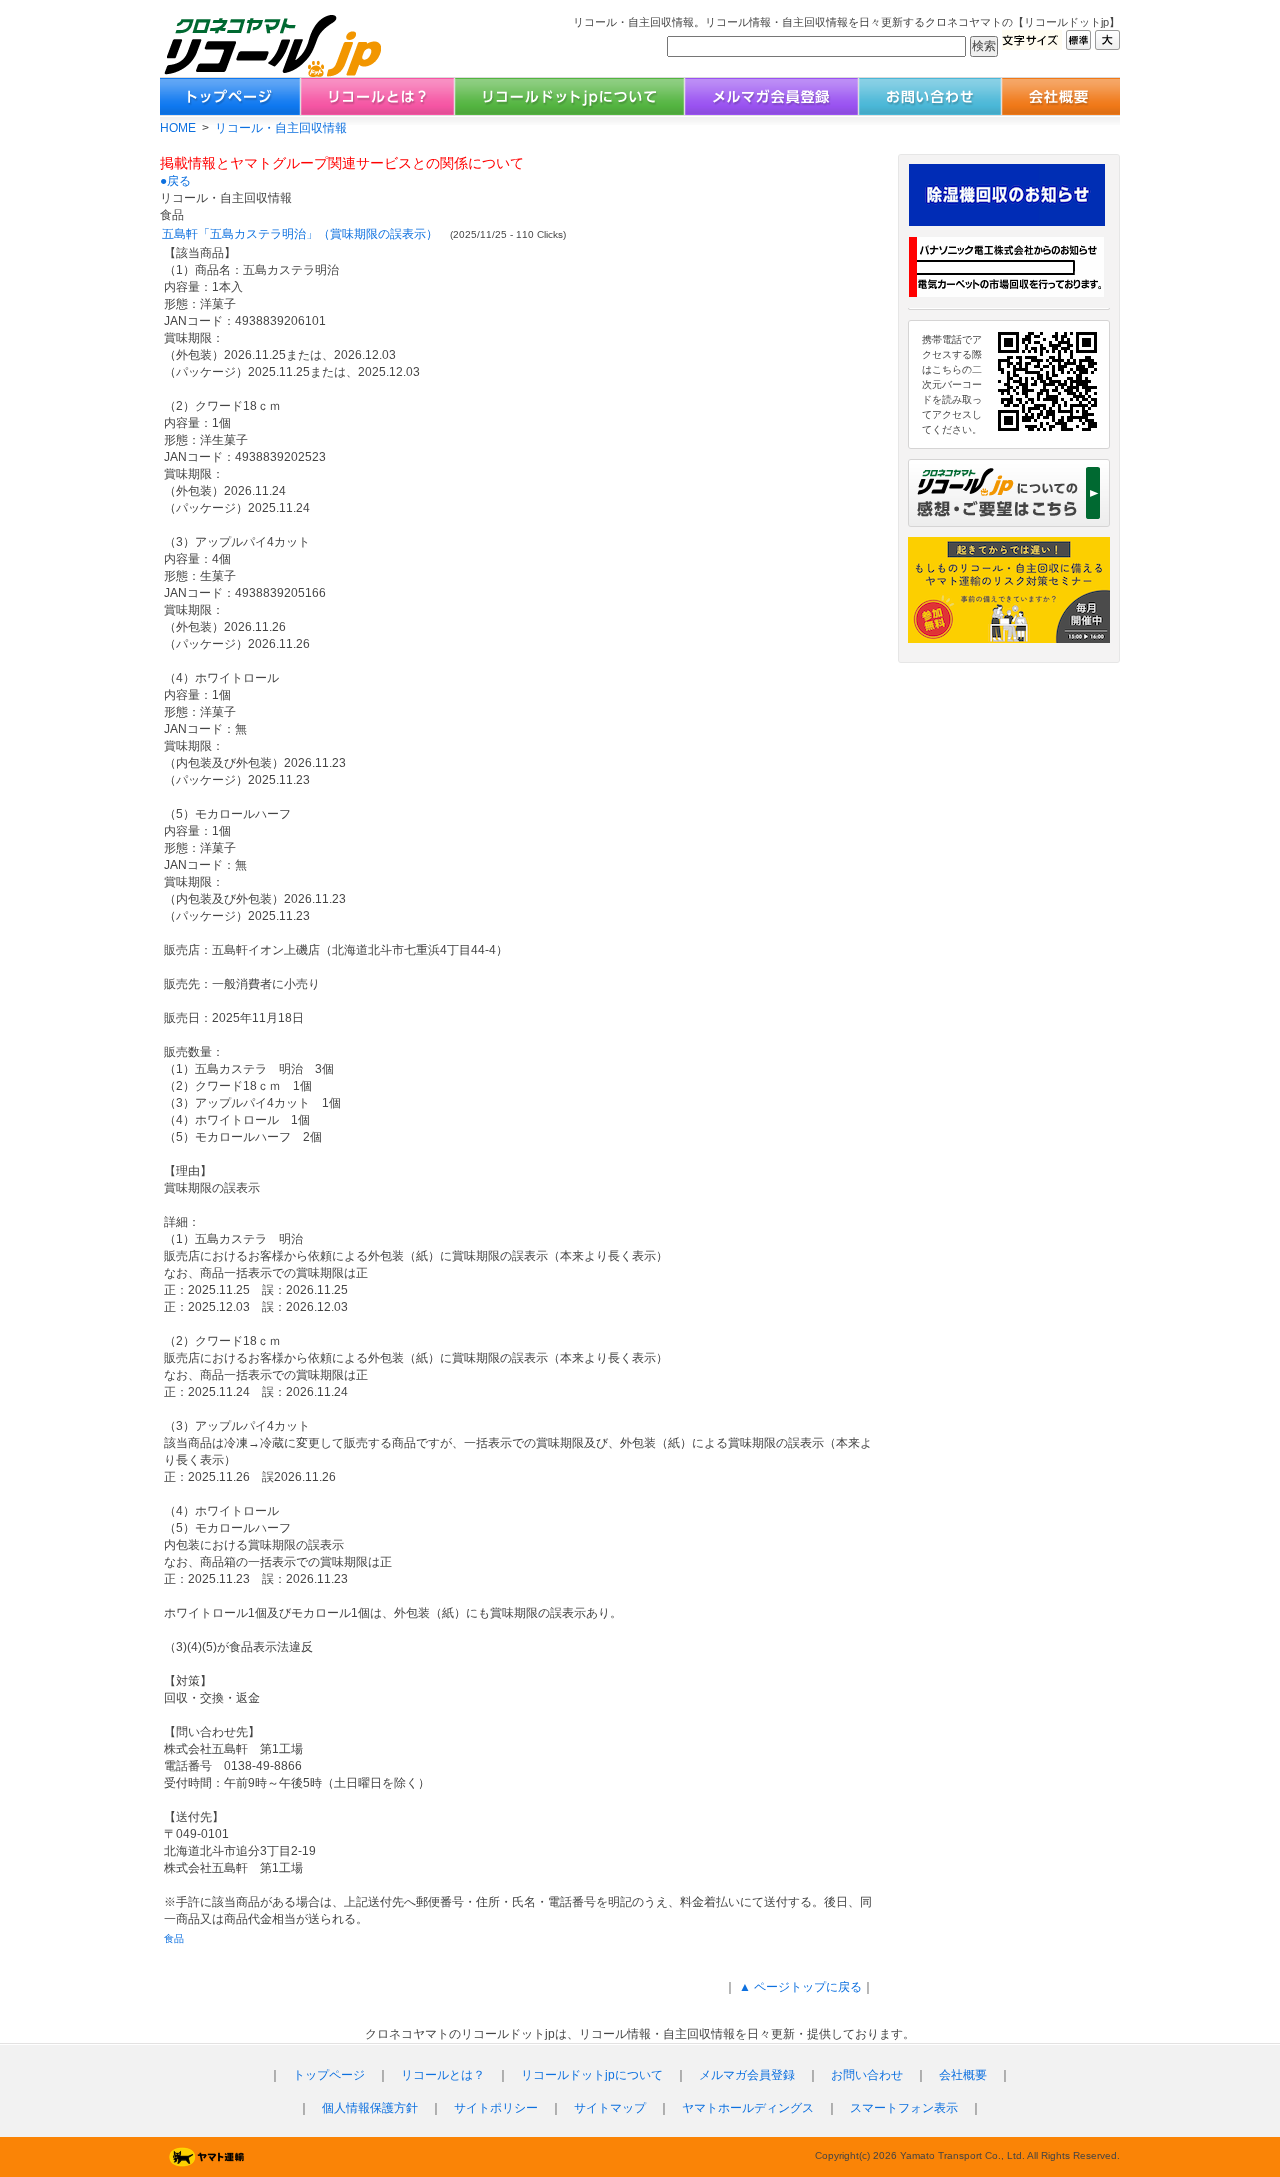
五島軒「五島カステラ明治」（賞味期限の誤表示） (300, 234)
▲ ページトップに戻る (799, 1987)
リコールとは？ (443, 2075)
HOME (178, 128)
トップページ (329, 2075)
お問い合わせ (867, 2075)
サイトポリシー (496, 2108)
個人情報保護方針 (370, 2108)
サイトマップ (610, 2108)
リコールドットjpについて (592, 2075)
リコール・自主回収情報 (281, 128)
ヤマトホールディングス (748, 2108)
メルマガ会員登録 (747, 2075)
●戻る (175, 181)
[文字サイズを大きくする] (1107, 44)
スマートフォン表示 (904, 2108)
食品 (174, 1938)
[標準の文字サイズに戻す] (1078, 44)
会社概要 (963, 2075)
